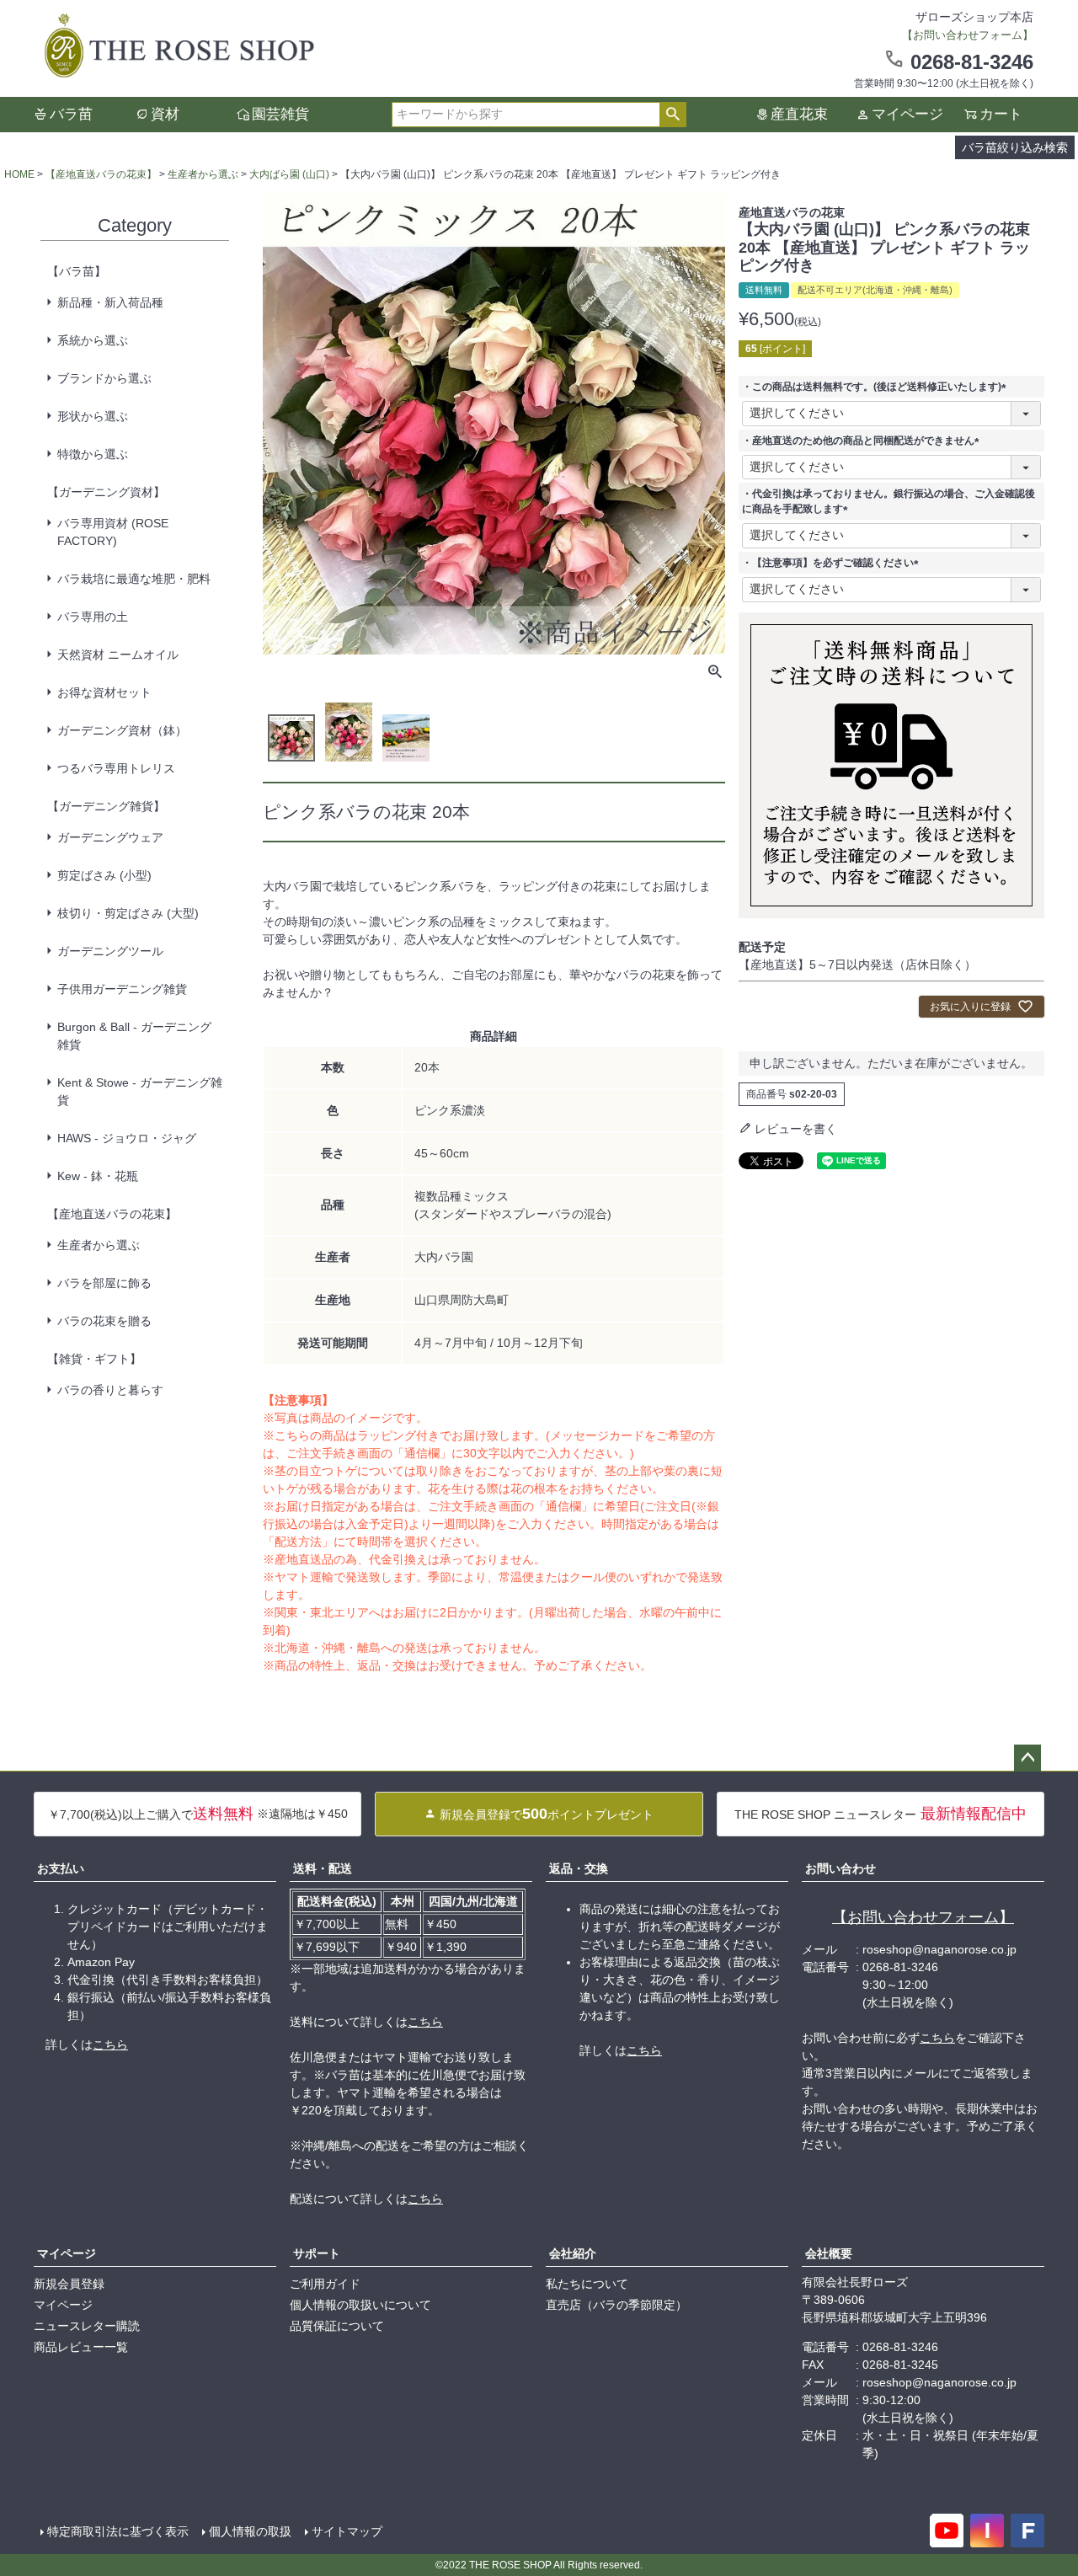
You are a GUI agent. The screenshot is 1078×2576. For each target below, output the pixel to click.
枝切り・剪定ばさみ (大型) (128, 913)
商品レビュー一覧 (81, 2347)
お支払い (61, 1868)
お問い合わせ (841, 1868)
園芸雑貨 (280, 114)
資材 (165, 114)
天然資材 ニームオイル (118, 655)
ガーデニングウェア (110, 837)
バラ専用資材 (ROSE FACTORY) (113, 532)
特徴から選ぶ (93, 454)
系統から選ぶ (93, 340)
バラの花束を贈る (104, 1321)
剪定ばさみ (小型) (104, 875)
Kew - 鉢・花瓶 (98, 1176)
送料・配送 (323, 1868)
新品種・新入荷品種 (110, 302)
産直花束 (799, 114)
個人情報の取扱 (250, 2531)
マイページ (907, 114)
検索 (672, 115)
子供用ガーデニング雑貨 (122, 989)
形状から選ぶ (93, 416)
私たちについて (587, 2284)
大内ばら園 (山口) (289, 174)
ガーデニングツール (110, 951)
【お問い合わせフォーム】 (923, 1917)
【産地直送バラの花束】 (101, 174)
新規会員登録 (69, 2284)
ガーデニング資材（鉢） (122, 730)
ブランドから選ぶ (104, 378)
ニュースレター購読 (87, 2326)
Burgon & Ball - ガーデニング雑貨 (134, 1036)
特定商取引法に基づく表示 (118, 2531)
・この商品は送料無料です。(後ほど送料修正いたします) (877, 387)
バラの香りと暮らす (110, 1390)
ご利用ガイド (325, 2284)
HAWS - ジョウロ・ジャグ (127, 1138)
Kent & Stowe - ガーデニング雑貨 (140, 1091)
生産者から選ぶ (203, 174)
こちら (110, 2044)
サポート (317, 2253)
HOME (19, 174)
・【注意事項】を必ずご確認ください (833, 563)
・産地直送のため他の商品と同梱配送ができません (863, 441)
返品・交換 (579, 1868)
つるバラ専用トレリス (116, 768)
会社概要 (829, 2253)
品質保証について (337, 2326)
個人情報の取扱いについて (360, 2305)
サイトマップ (347, 2531)
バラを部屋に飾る (104, 1283)
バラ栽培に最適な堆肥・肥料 (134, 579)
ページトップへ (1027, 1758)
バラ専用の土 (93, 617)
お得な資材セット (104, 692)
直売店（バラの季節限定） (616, 2305)
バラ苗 (71, 114)
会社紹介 (573, 2253)
